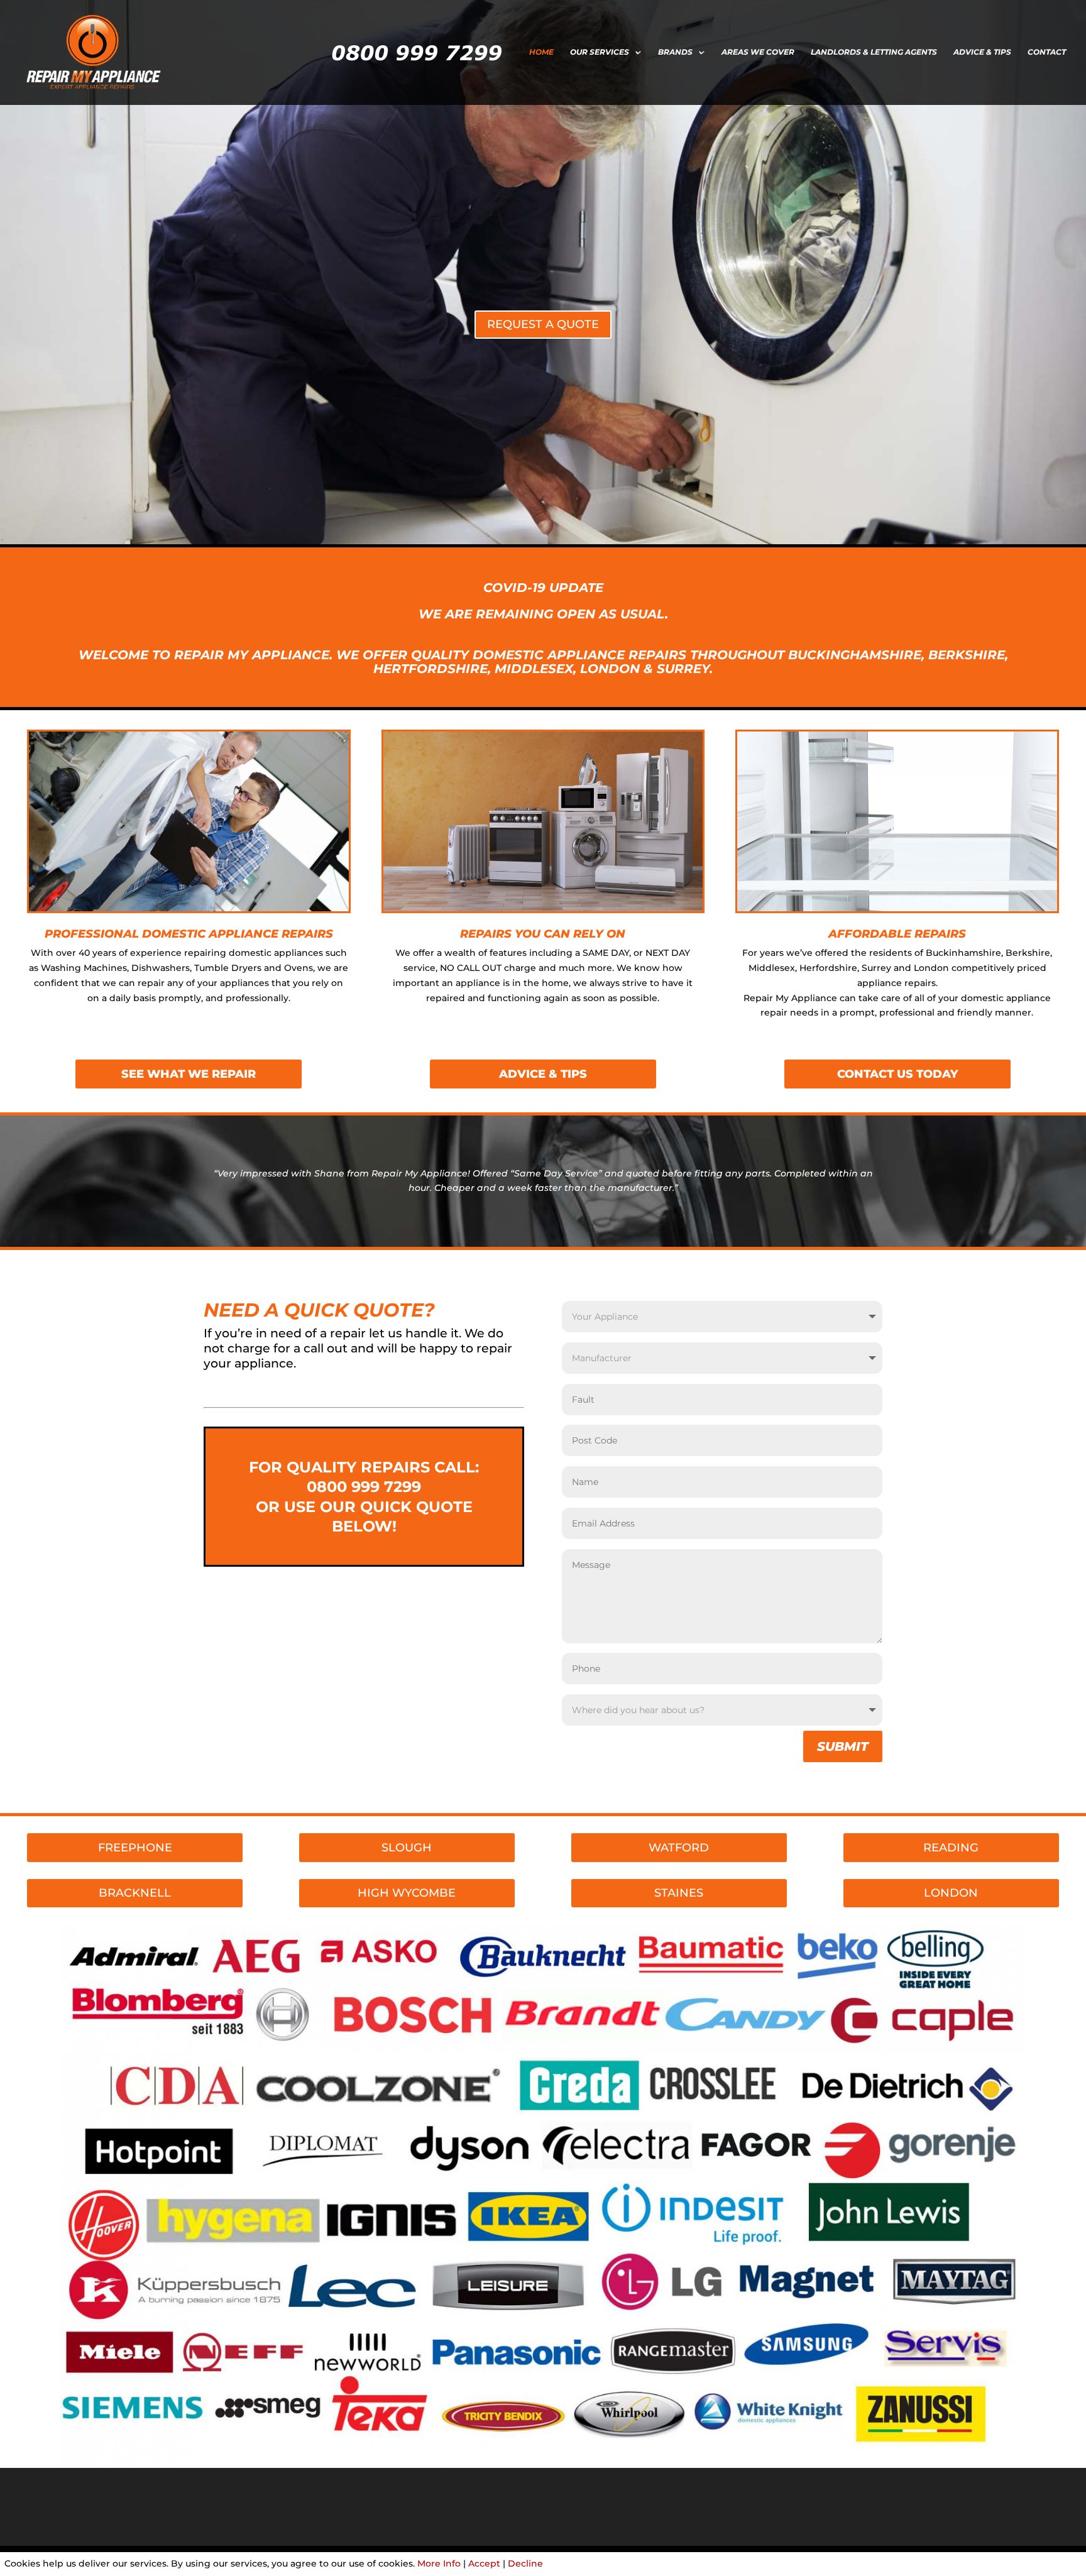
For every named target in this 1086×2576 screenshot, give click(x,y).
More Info (439, 2563)
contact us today (897, 1074)
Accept (484, 2563)
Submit (843, 1746)
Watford (679, 1848)
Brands (675, 52)
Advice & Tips (982, 52)
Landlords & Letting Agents (874, 52)
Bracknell (135, 1893)
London (951, 1893)
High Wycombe (407, 1893)
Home (541, 52)
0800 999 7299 (364, 1487)
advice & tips (543, 1074)
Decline (525, 2563)
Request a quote (543, 324)
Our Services (600, 52)
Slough (407, 1848)
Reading (951, 1848)
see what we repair (189, 1074)
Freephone (135, 1848)
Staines (679, 1893)
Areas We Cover (758, 52)
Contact (1047, 52)
